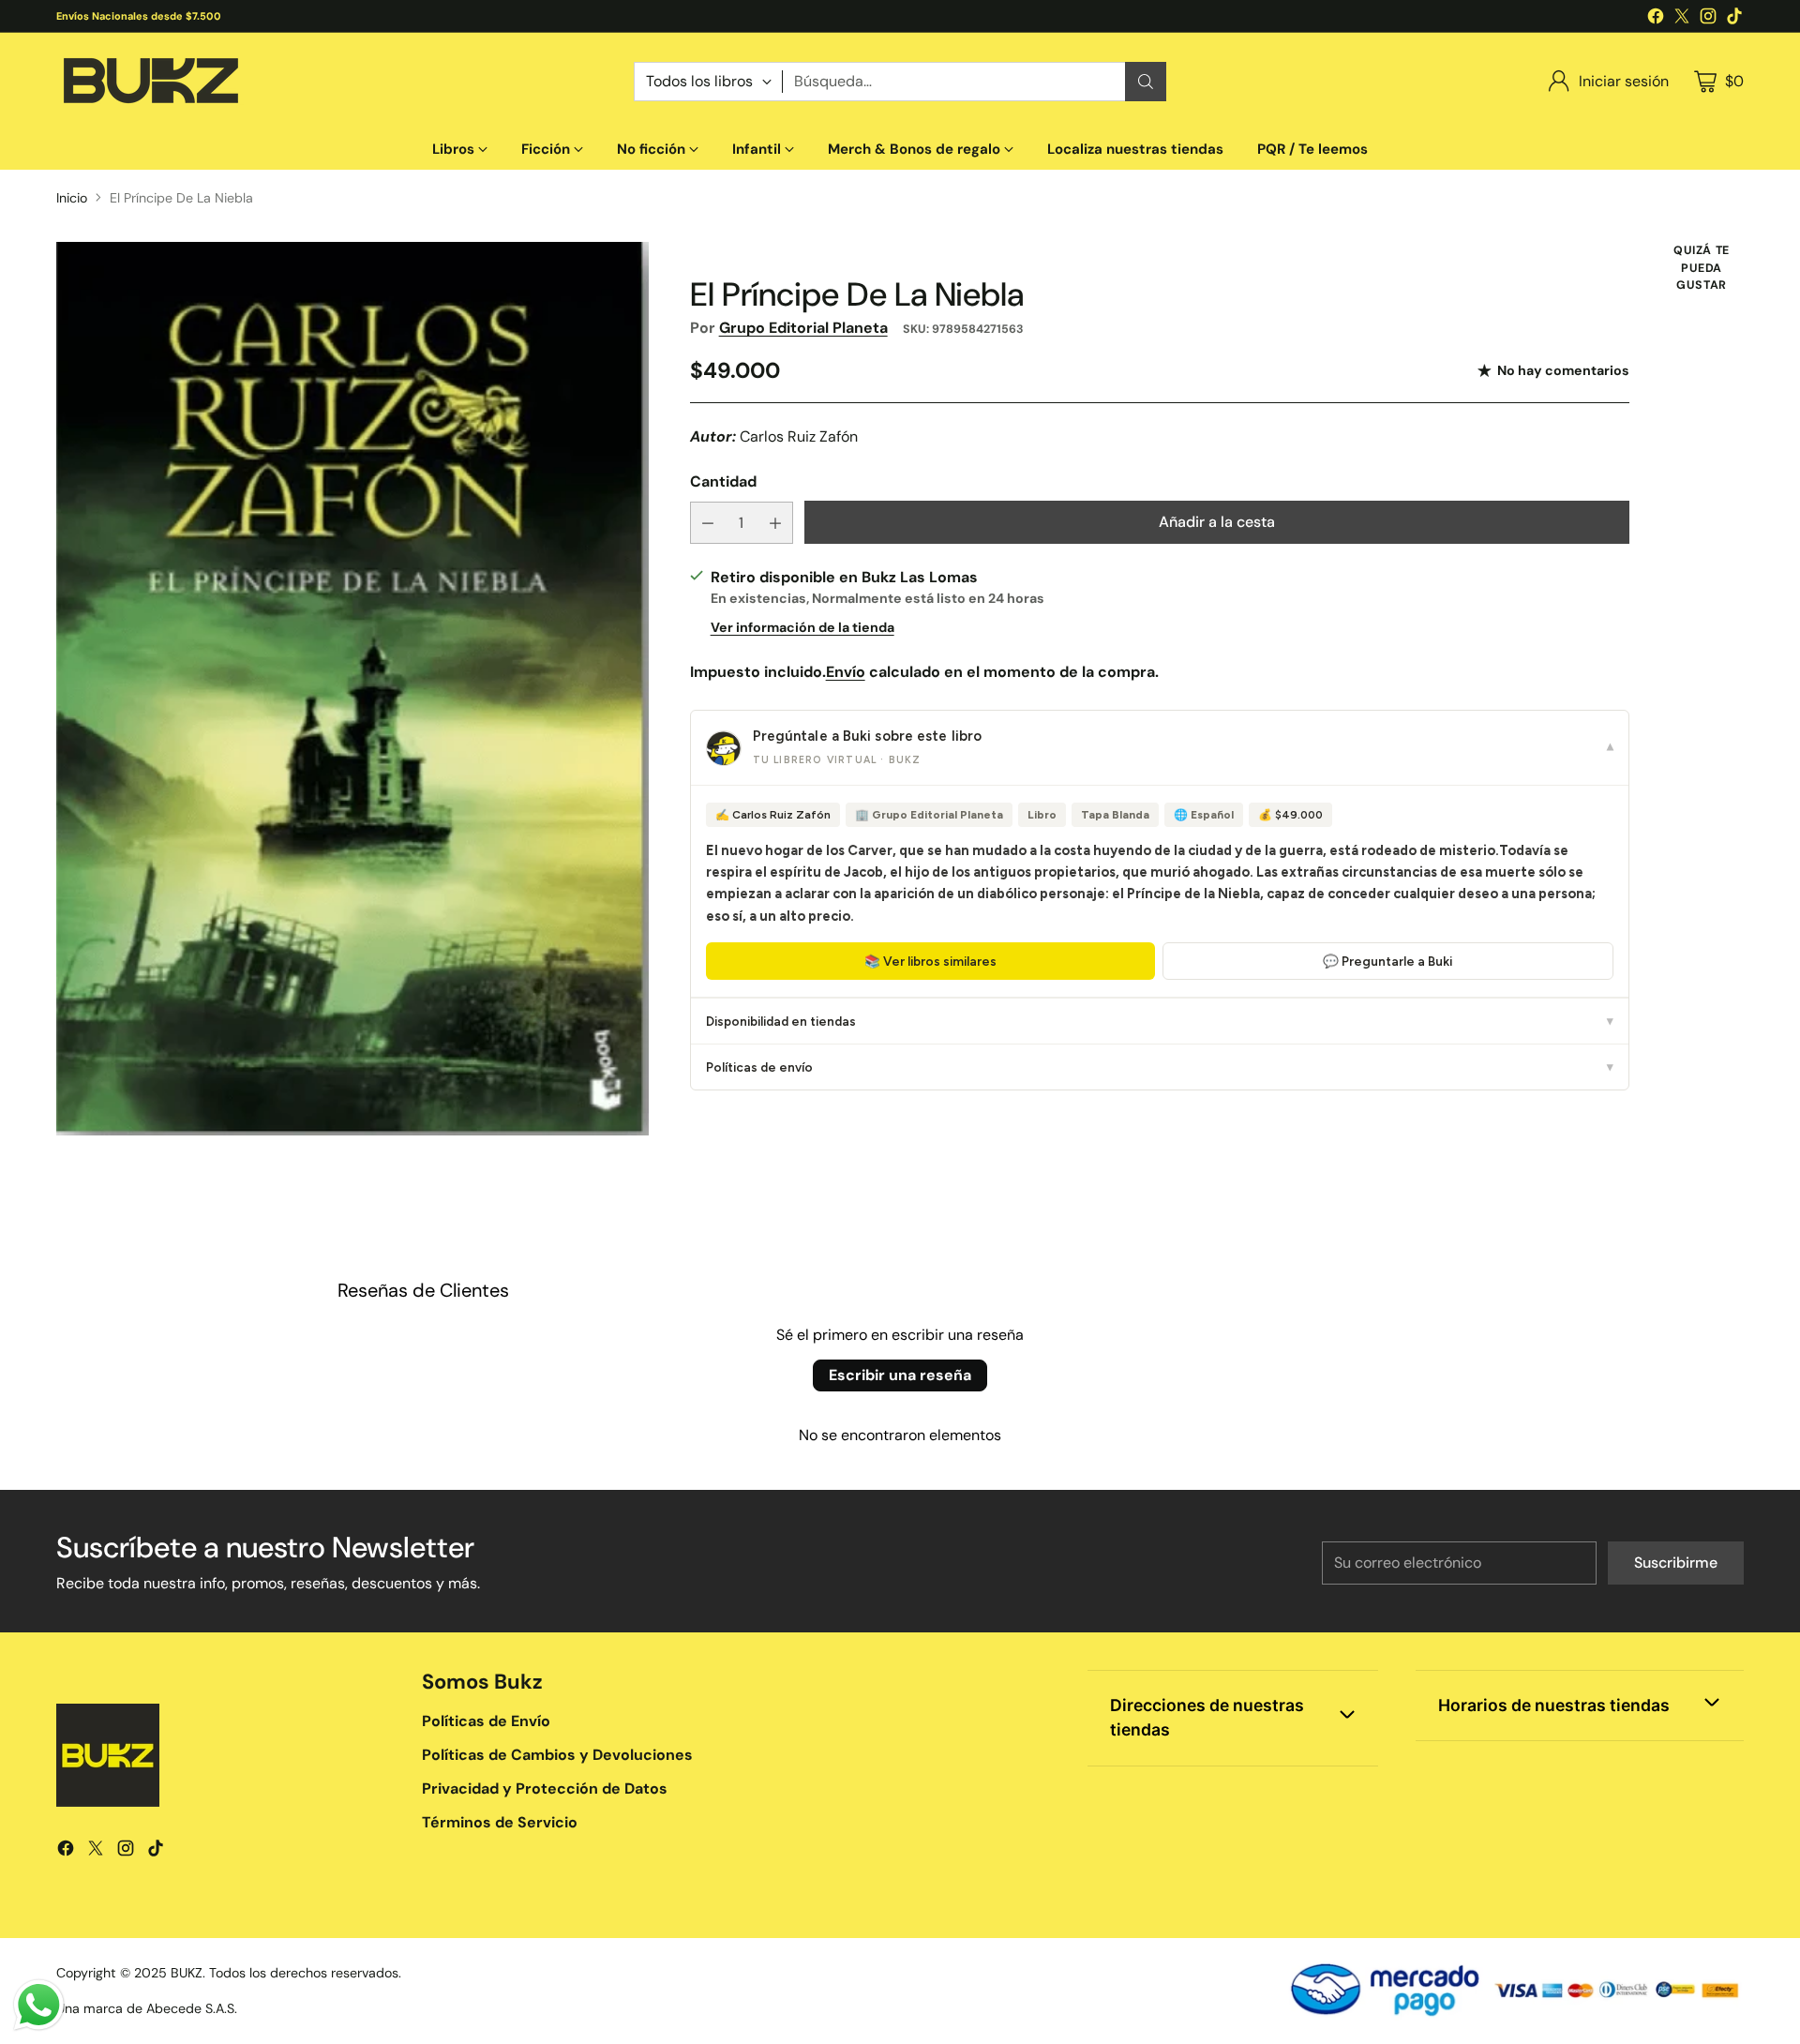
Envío (846, 672)
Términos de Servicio (500, 1822)
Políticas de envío (1160, 1067)
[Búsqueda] (1146, 82)
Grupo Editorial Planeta (803, 328)
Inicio (72, 198)
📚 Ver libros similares (930, 961)
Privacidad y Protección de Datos (545, 1788)
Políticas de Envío (486, 1721)
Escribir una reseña (900, 1375)
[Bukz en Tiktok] (1734, 19)
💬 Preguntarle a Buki (1387, 961)
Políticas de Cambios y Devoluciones (557, 1755)
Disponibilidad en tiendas (1160, 1021)
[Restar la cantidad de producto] (708, 523)
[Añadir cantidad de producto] (775, 523)
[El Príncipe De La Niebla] (352, 689)
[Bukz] (150, 81)
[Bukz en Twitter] (1682, 19)
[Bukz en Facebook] (1656, 19)
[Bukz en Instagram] (1708, 19)
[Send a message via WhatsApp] (39, 2005)
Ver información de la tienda (802, 627)
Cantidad (723, 481)
